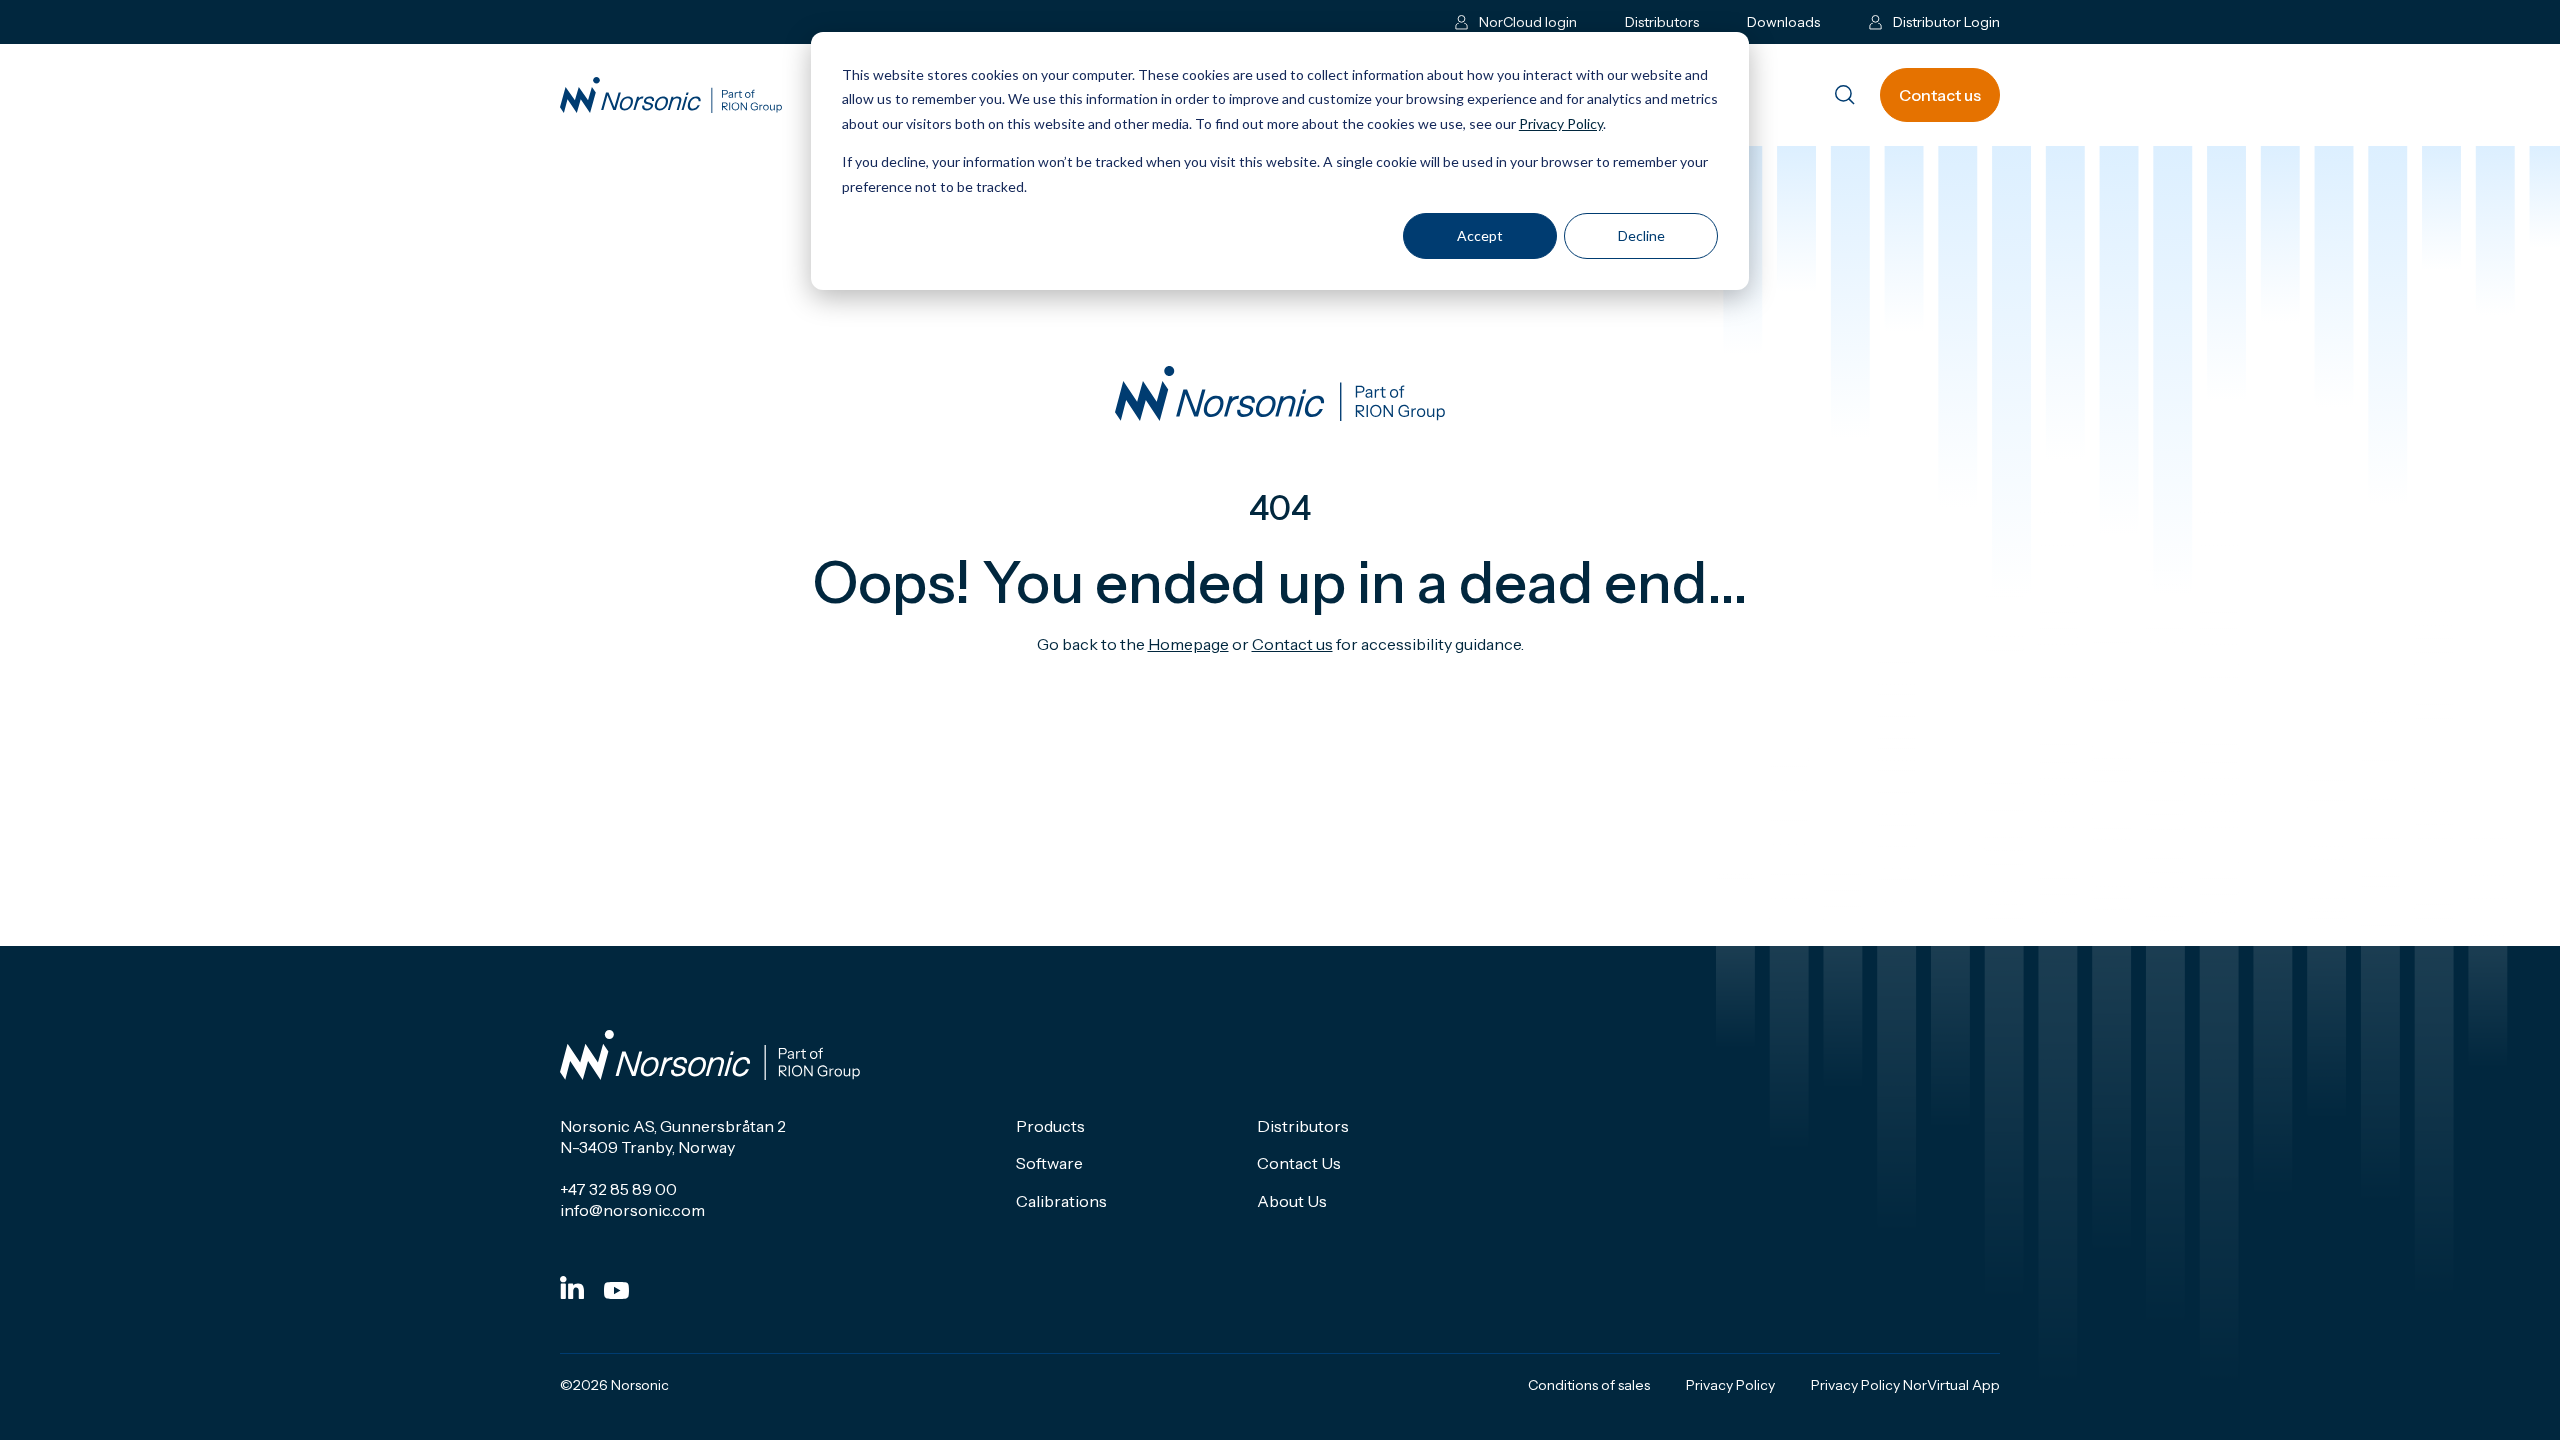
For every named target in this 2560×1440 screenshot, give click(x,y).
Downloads (1783, 22)
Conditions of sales (1589, 1385)
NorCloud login (1528, 22)
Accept (1480, 235)
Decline (1641, 235)
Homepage (1188, 644)
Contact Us (1299, 1163)
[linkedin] (572, 1287)
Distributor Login (1946, 22)
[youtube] (616, 1290)
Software (1049, 1163)
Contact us (1940, 95)
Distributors (1662, 22)
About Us (1292, 1201)
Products (1050, 1126)
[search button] (1845, 96)
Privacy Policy (1561, 123)
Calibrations (1061, 1201)
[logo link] (671, 95)
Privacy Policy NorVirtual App (1905, 1385)
